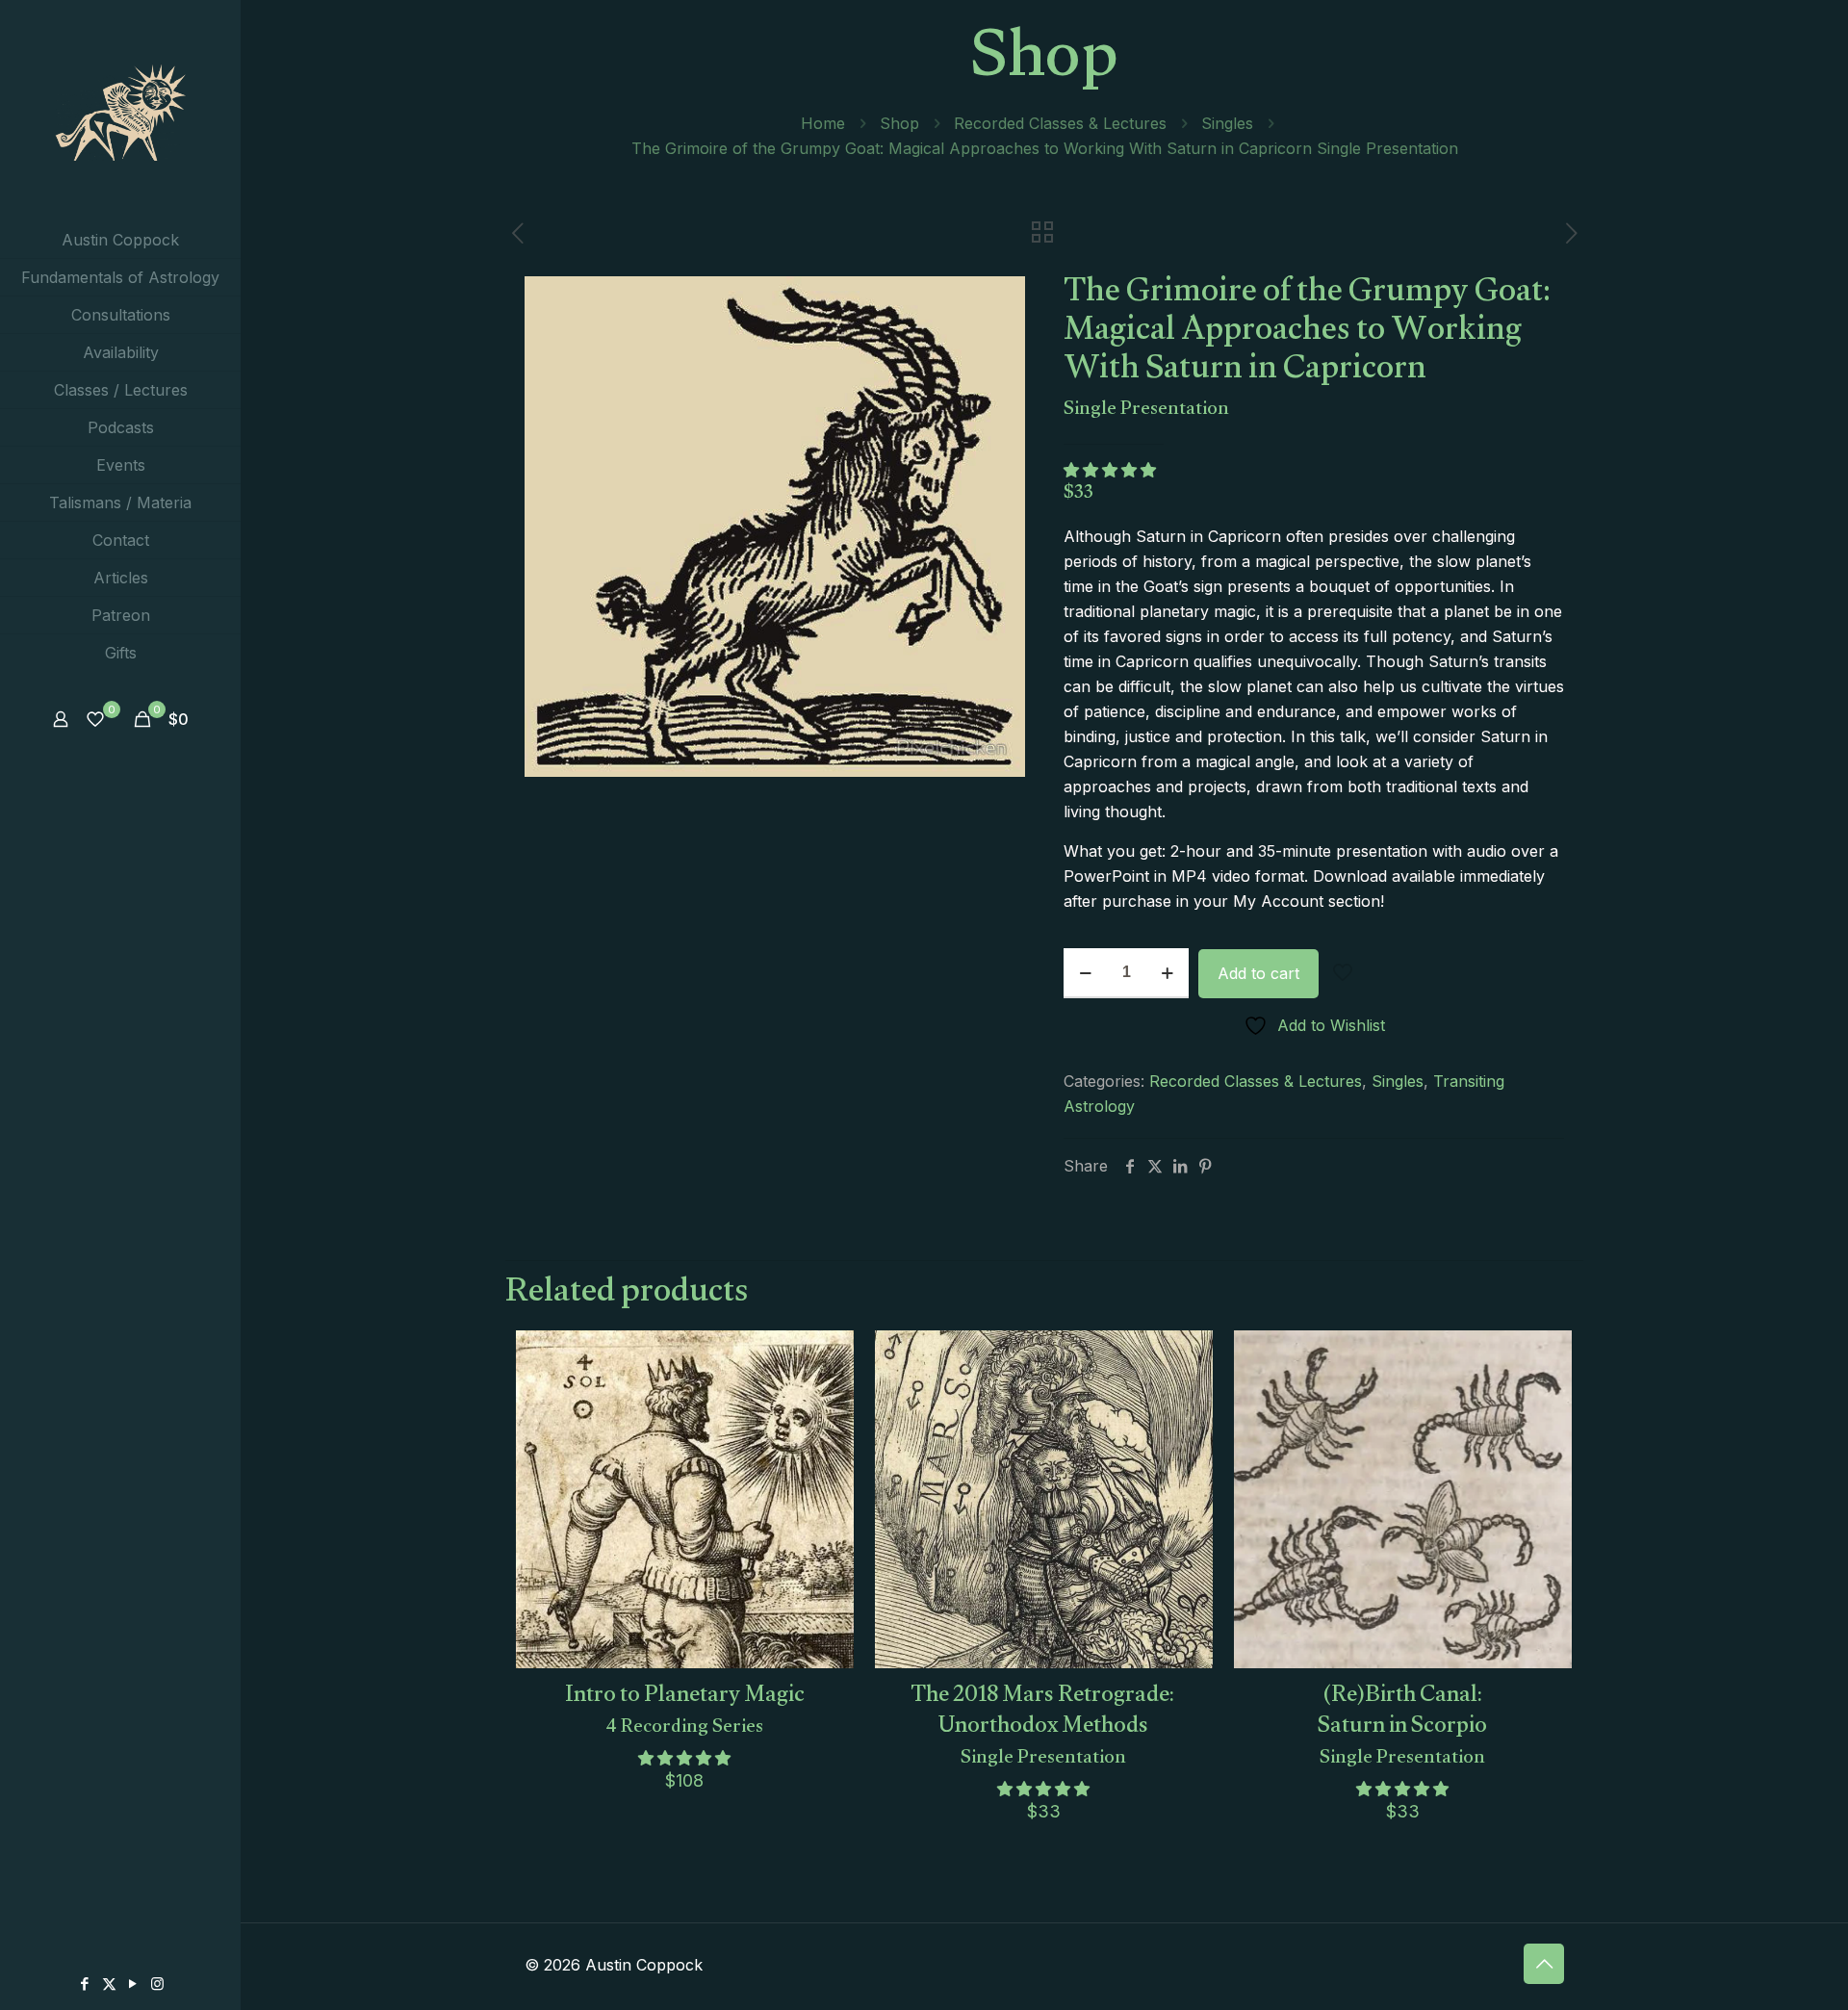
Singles (1227, 123)
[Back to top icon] (1544, 1964)
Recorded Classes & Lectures (1060, 123)
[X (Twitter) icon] (109, 1984)
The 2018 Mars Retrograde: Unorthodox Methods (1044, 1721)
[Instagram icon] (157, 1984)
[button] (1112, 470)
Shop (899, 123)
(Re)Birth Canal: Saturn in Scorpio (1402, 1721)
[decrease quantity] (1085, 973)
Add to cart (1258, 973)
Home (823, 123)
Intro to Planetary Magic (685, 1705)
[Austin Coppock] (120, 111)
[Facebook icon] (85, 1984)
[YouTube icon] (133, 1984)
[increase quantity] (1167, 973)
